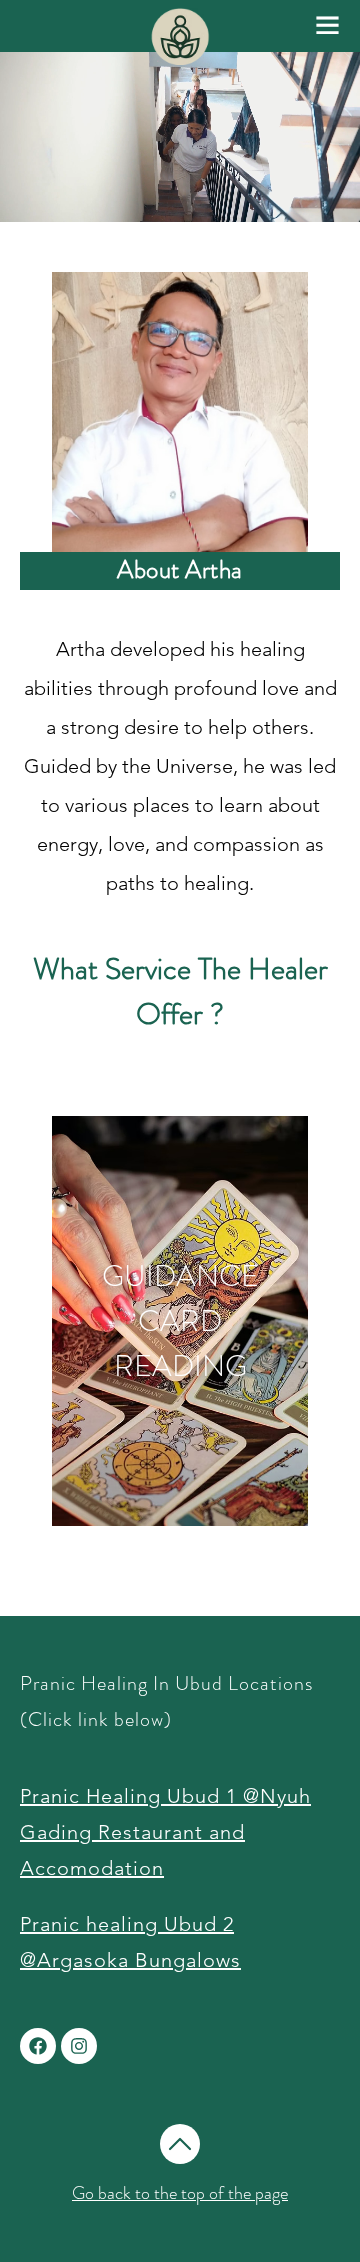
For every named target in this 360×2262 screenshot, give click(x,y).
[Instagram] (79, 2046)
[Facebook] (38, 2046)
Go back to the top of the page (180, 2193)
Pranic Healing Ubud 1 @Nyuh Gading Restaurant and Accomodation (165, 1832)
